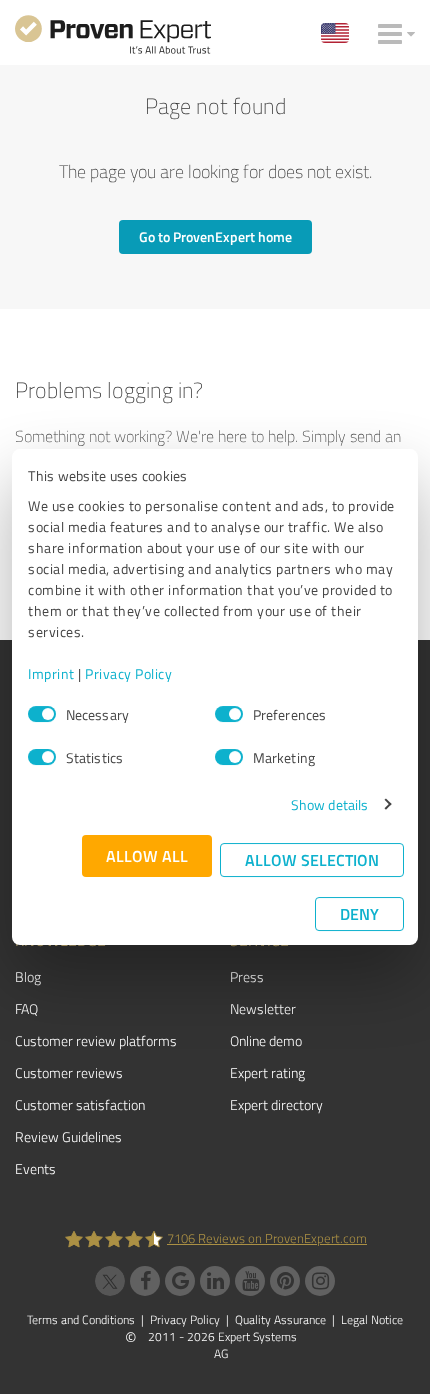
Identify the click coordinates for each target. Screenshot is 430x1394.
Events (35, 1168)
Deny (359, 913)
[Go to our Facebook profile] (145, 1281)
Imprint (51, 673)
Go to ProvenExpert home (215, 236)
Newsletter (263, 1008)
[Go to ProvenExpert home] (113, 38)
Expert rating (267, 1072)
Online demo (266, 1040)
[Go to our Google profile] (180, 1281)
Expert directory (276, 1104)
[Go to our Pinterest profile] (285, 1281)
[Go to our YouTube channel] (250, 1281)
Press (247, 976)
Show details (329, 804)
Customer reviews (69, 1072)
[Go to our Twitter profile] (110, 1281)
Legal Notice (372, 1319)
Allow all (147, 855)
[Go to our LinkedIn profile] (215, 1281)
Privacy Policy (128, 673)
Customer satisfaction (80, 1104)
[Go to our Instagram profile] (320, 1281)
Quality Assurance (280, 1319)
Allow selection (312, 859)
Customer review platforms (96, 1040)
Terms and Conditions (81, 1319)
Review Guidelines (68, 1136)
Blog (28, 976)
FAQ (26, 1008)
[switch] (229, 714)
